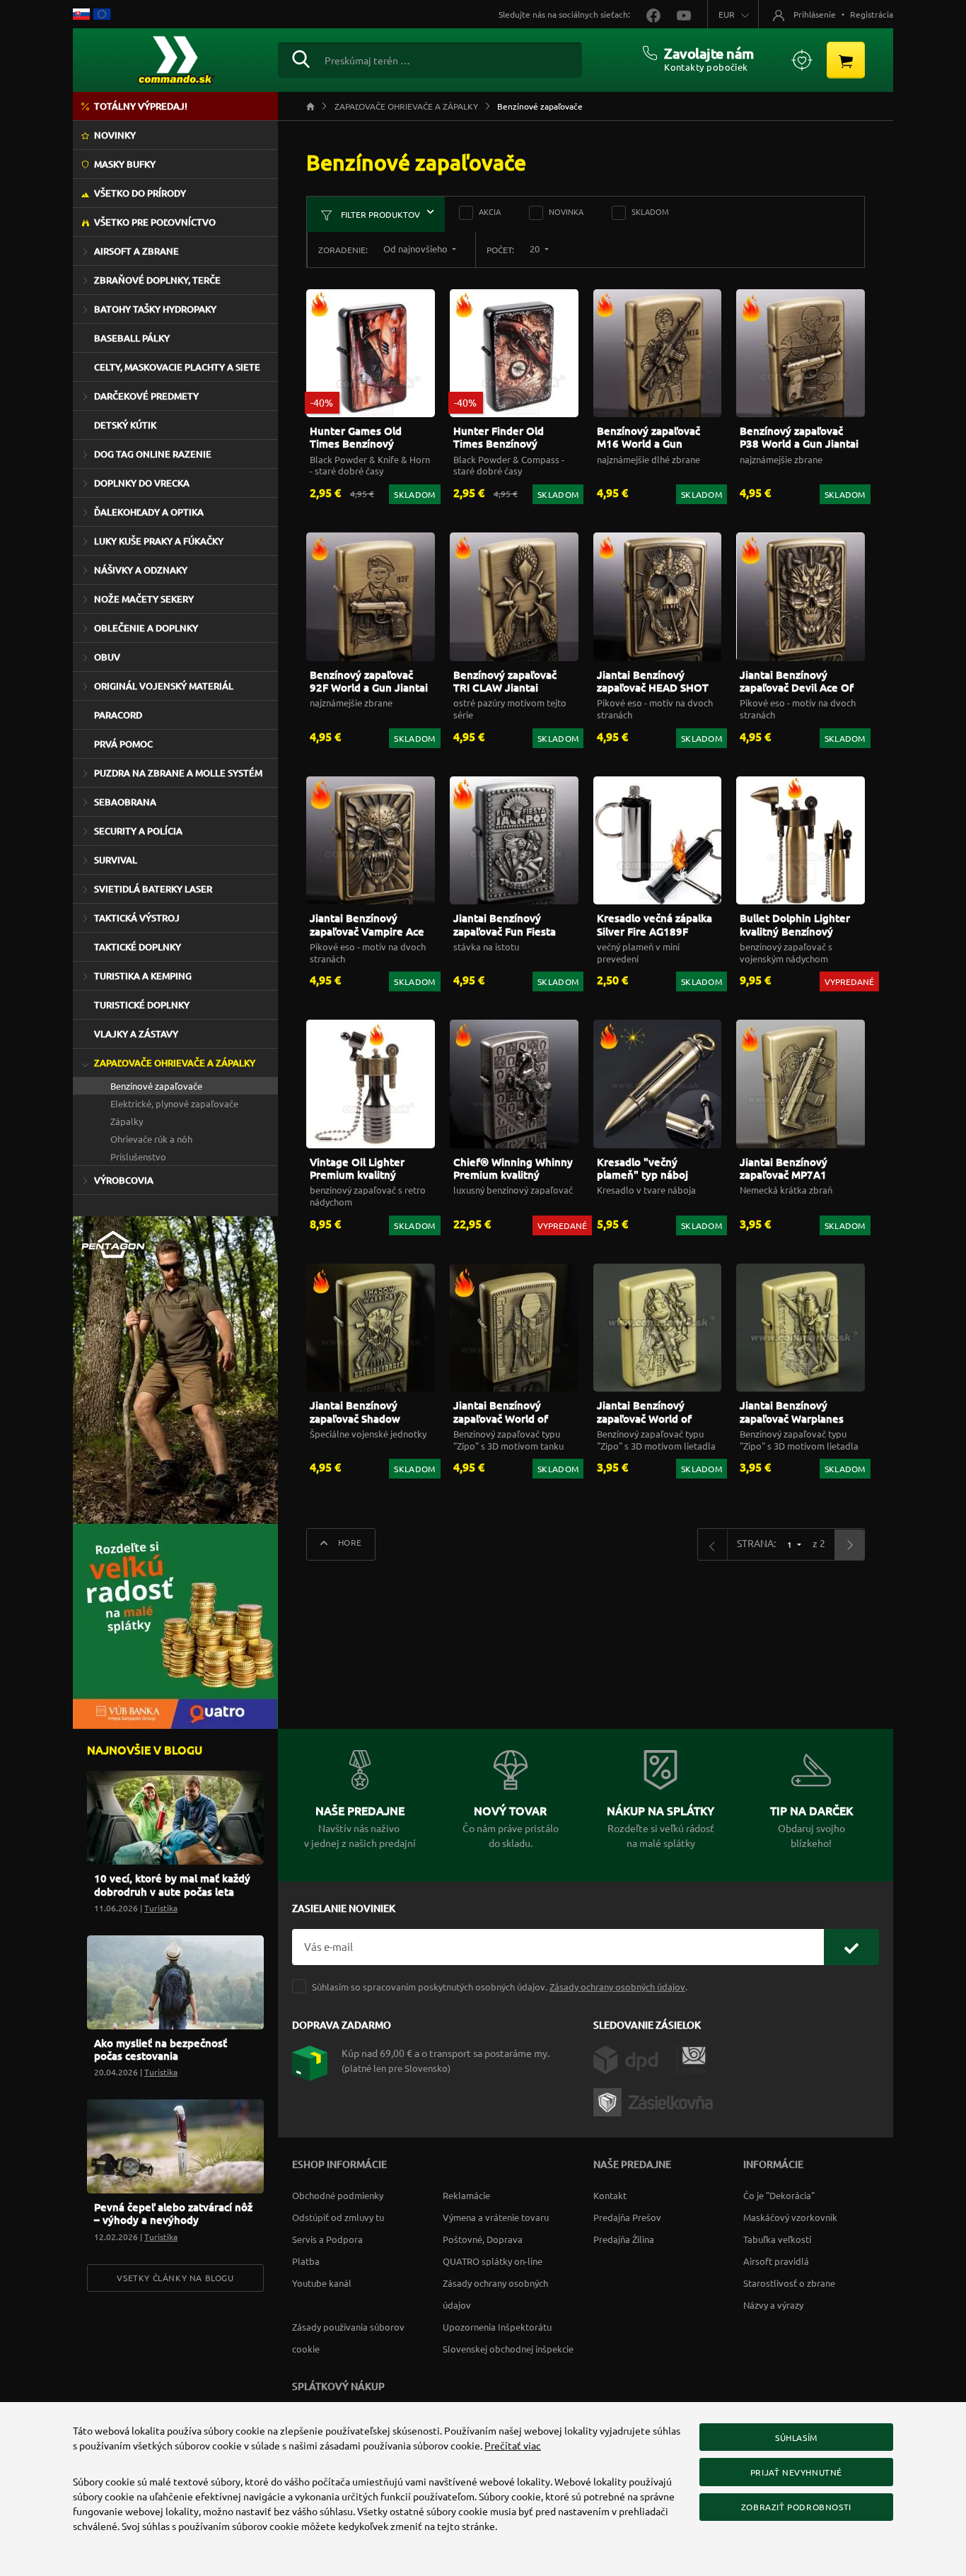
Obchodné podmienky (338, 2195)
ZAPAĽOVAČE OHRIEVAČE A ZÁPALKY (175, 1063)
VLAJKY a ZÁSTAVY (136, 1034)
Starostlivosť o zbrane (789, 2283)
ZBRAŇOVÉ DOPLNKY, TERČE (157, 280)
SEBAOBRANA (125, 802)
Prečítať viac (513, 2445)
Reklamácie (466, 2195)
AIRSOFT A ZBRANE (136, 251)
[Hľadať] (301, 57)
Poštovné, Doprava (483, 2239)
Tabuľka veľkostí (777, 2239)
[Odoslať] (851, 1947)
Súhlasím (796, 2437)
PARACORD (118, 715)
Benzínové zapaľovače (156, 1086)
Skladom (650, 211)
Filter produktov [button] (379, 214)
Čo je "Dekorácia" (779, 2195)
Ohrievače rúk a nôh (151, 1139)
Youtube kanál (322, 2283)
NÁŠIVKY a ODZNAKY (141, 570)
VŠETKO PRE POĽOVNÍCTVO (155, 222)
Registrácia (872, 14)
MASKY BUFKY (125, 164)
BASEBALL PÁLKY (132, 338)
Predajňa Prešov (627, 2217)
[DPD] (634, 2058)
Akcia (490, 211)
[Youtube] (677, 14)
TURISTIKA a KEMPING (143, 976)
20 (536, 249)
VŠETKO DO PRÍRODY (140, 193)
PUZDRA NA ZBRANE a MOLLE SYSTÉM (178, 773)
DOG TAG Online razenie (153, 454)
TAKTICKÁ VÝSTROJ (137, 918)
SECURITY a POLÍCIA (138, 831)
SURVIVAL (116, 860)
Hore (349, 1542)
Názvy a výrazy (773, 2305)
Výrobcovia (124, 1180)
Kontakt (610, 2195)
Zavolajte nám (709, 53)
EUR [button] (727, 14)
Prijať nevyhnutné (796, 2472)
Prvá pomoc (123, 744)
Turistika (161, 1908)
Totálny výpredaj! (141, 106)
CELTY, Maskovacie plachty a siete (177, 367)
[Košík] (846, 60)
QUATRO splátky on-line (493, 2261)
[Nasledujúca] (849, 1545)
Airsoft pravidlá (776, 2261)
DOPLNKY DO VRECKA (142, 483)
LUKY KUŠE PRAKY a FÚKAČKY (159, 541)
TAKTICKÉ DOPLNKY (138, 947)
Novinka (566, 211)
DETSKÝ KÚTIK (125, 425)
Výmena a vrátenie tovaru (496, 2217)
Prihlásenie (815, 14)
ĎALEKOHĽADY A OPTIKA (149, 512)
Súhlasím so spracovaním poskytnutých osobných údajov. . (500, 1987)
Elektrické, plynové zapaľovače (174, 1103)
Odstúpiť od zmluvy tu (338, 2217)
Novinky (115, 135)
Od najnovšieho (417, 249)
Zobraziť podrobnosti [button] (796, 2507)
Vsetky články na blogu (175, 2278)
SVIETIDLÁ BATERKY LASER (153, 889)
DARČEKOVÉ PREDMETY (146, 396)
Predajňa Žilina (624, 2239)
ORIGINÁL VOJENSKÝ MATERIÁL (164, 686)
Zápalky (127, 1121)
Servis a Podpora (327, 2239)
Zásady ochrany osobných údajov (617, 1987)
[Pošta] (691, 2058)
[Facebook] (647, 14)
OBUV (107, 657)
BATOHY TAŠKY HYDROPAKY (155, 309)
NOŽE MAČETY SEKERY (144, 599)
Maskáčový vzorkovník (790, 2217)
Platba (306, 2261)
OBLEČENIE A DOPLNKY (146, 628)
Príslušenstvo (138, 1156)
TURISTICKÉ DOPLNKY (142, 1005)
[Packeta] (656, 2100)
